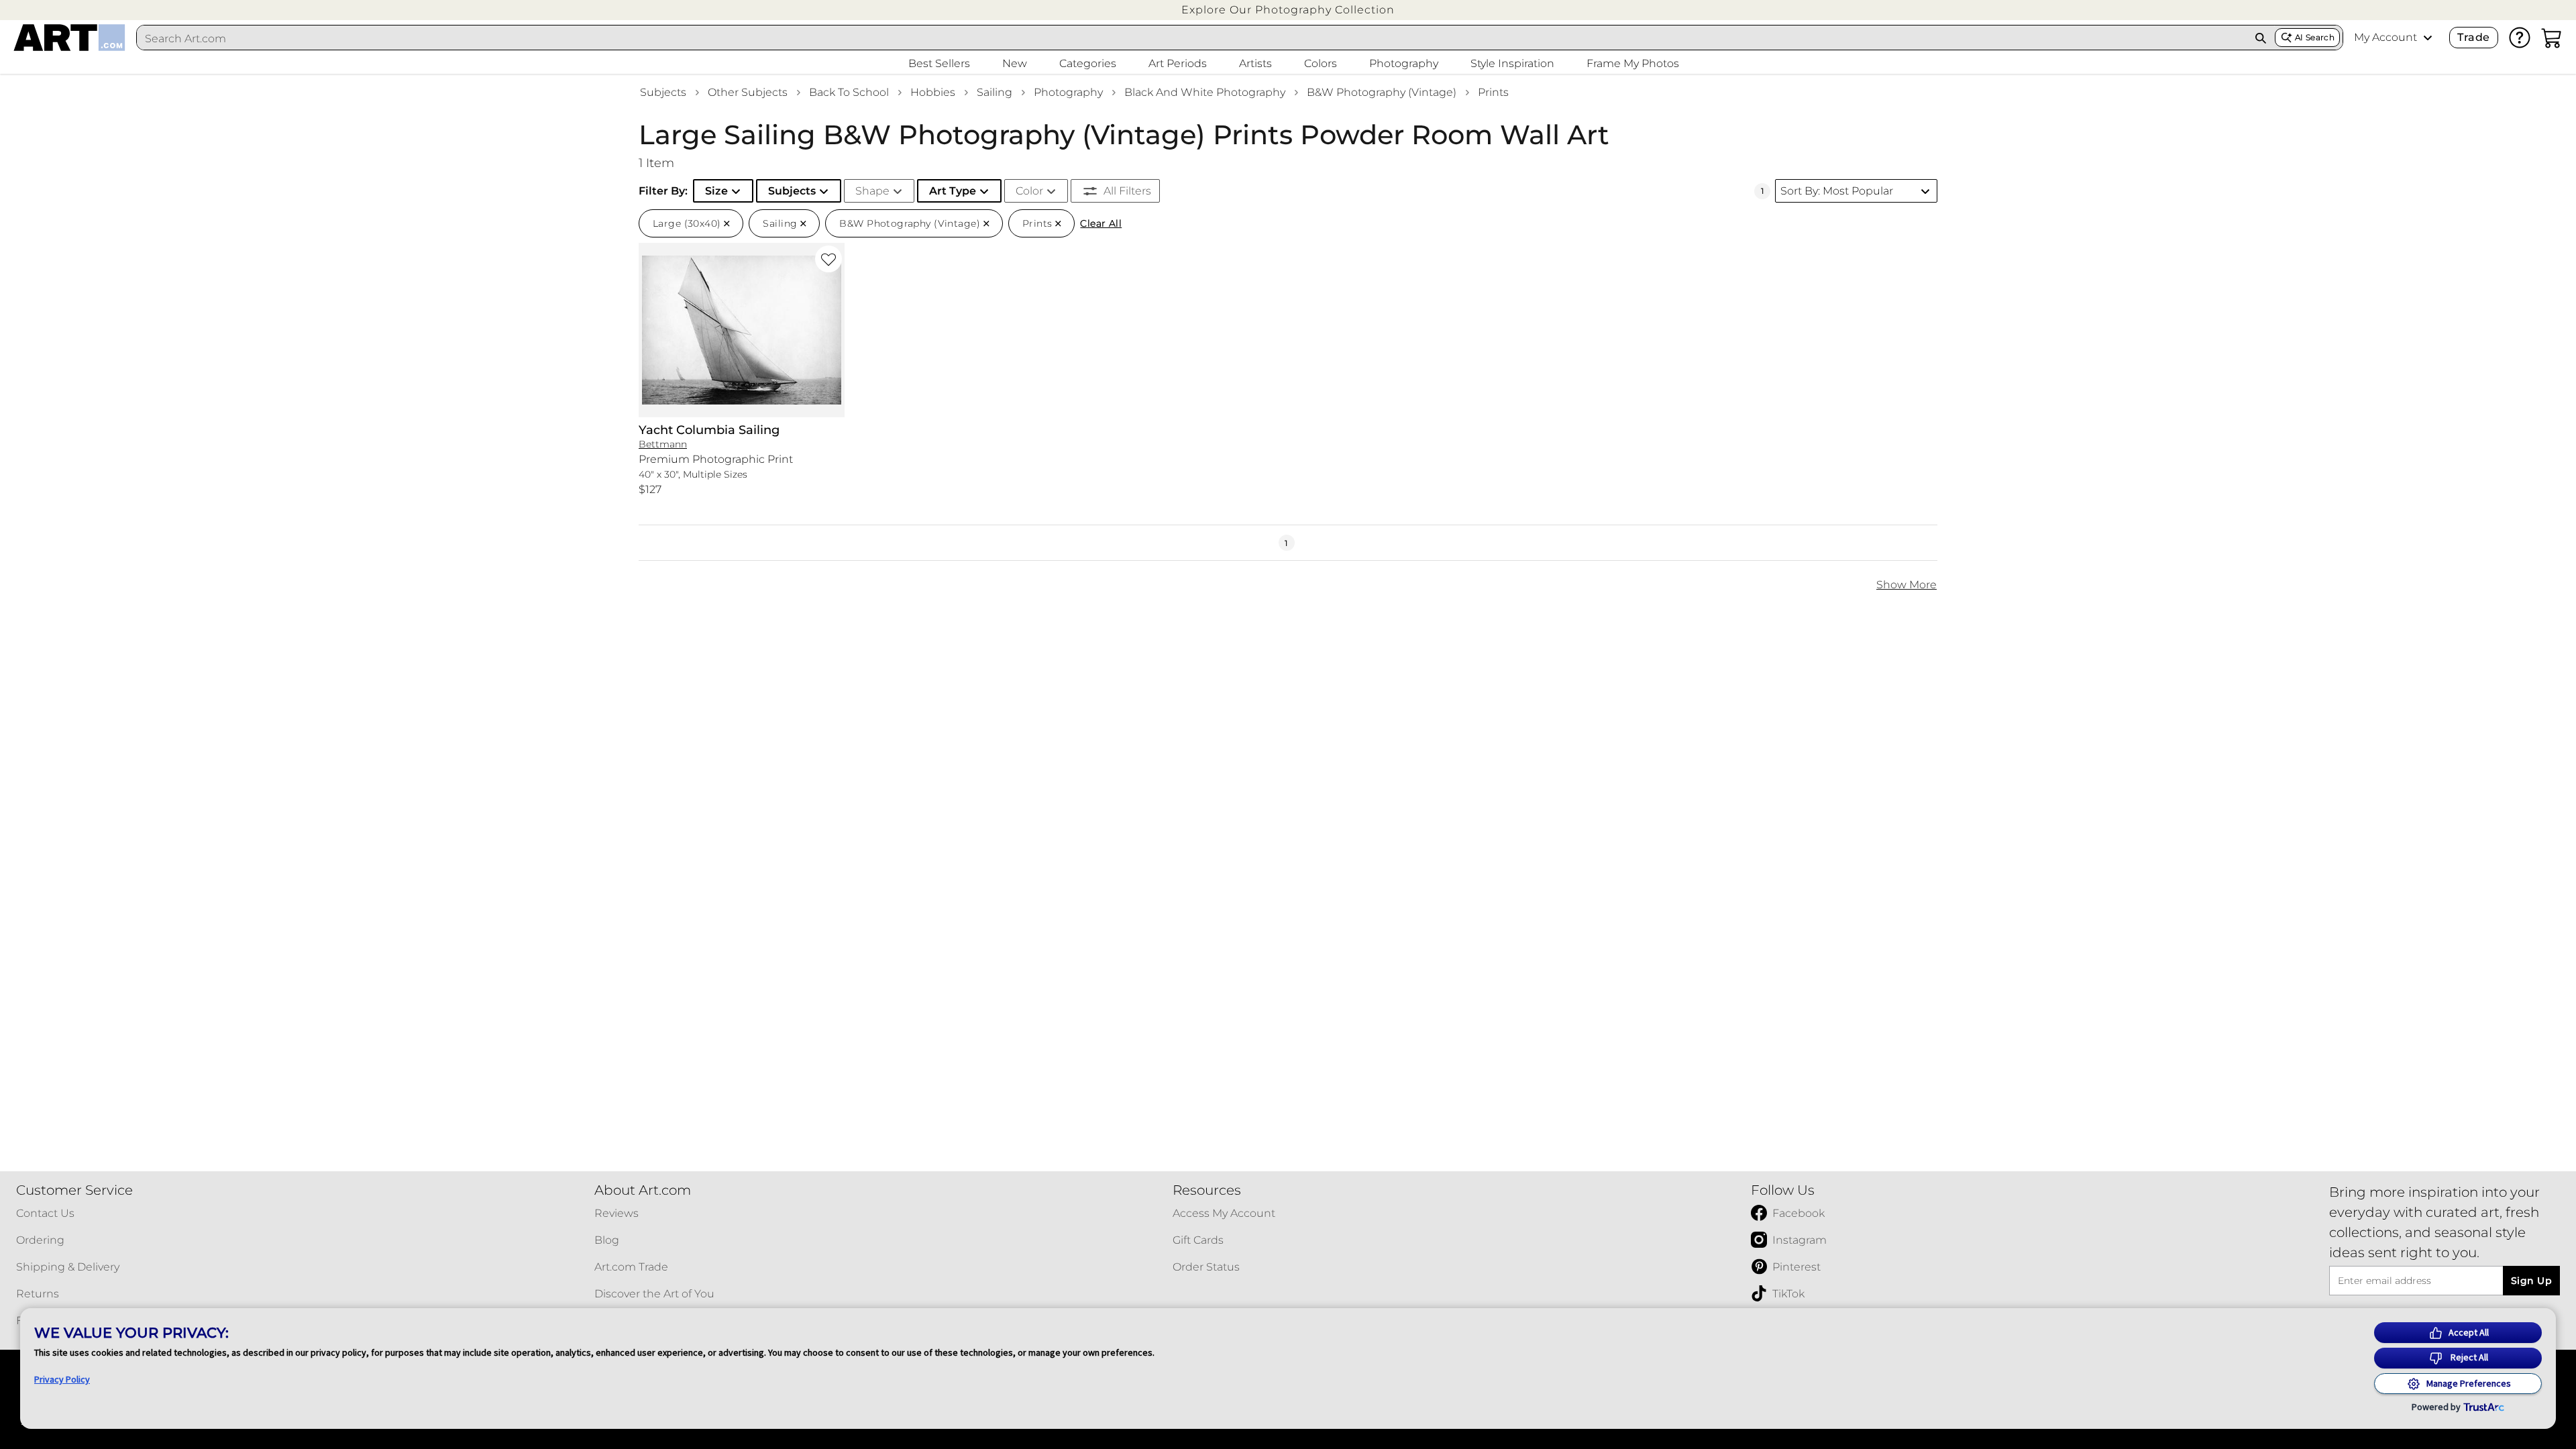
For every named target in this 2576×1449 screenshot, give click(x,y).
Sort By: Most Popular (1837, 191)
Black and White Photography (1205, 92)
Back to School (849, 92)
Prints (1493, 92)
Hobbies (933, 92)
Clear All (1101, 223)
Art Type (953, 191)
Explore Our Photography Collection (1288, 10)
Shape (872, 191)
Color (1029, 191)
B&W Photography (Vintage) (1382, 92)
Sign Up (2531, 1281)
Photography (1068, 92)
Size (716, 191)
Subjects (663, 92)
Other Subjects (748, 92)
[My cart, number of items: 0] (2552, 38)
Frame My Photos (1633, 63)
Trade (2473, 37)
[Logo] (69, 38)
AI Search (2315, 37)
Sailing (995, 92)
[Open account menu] (2428, 38)
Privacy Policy (62, 1379)
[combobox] (1192, 38)
